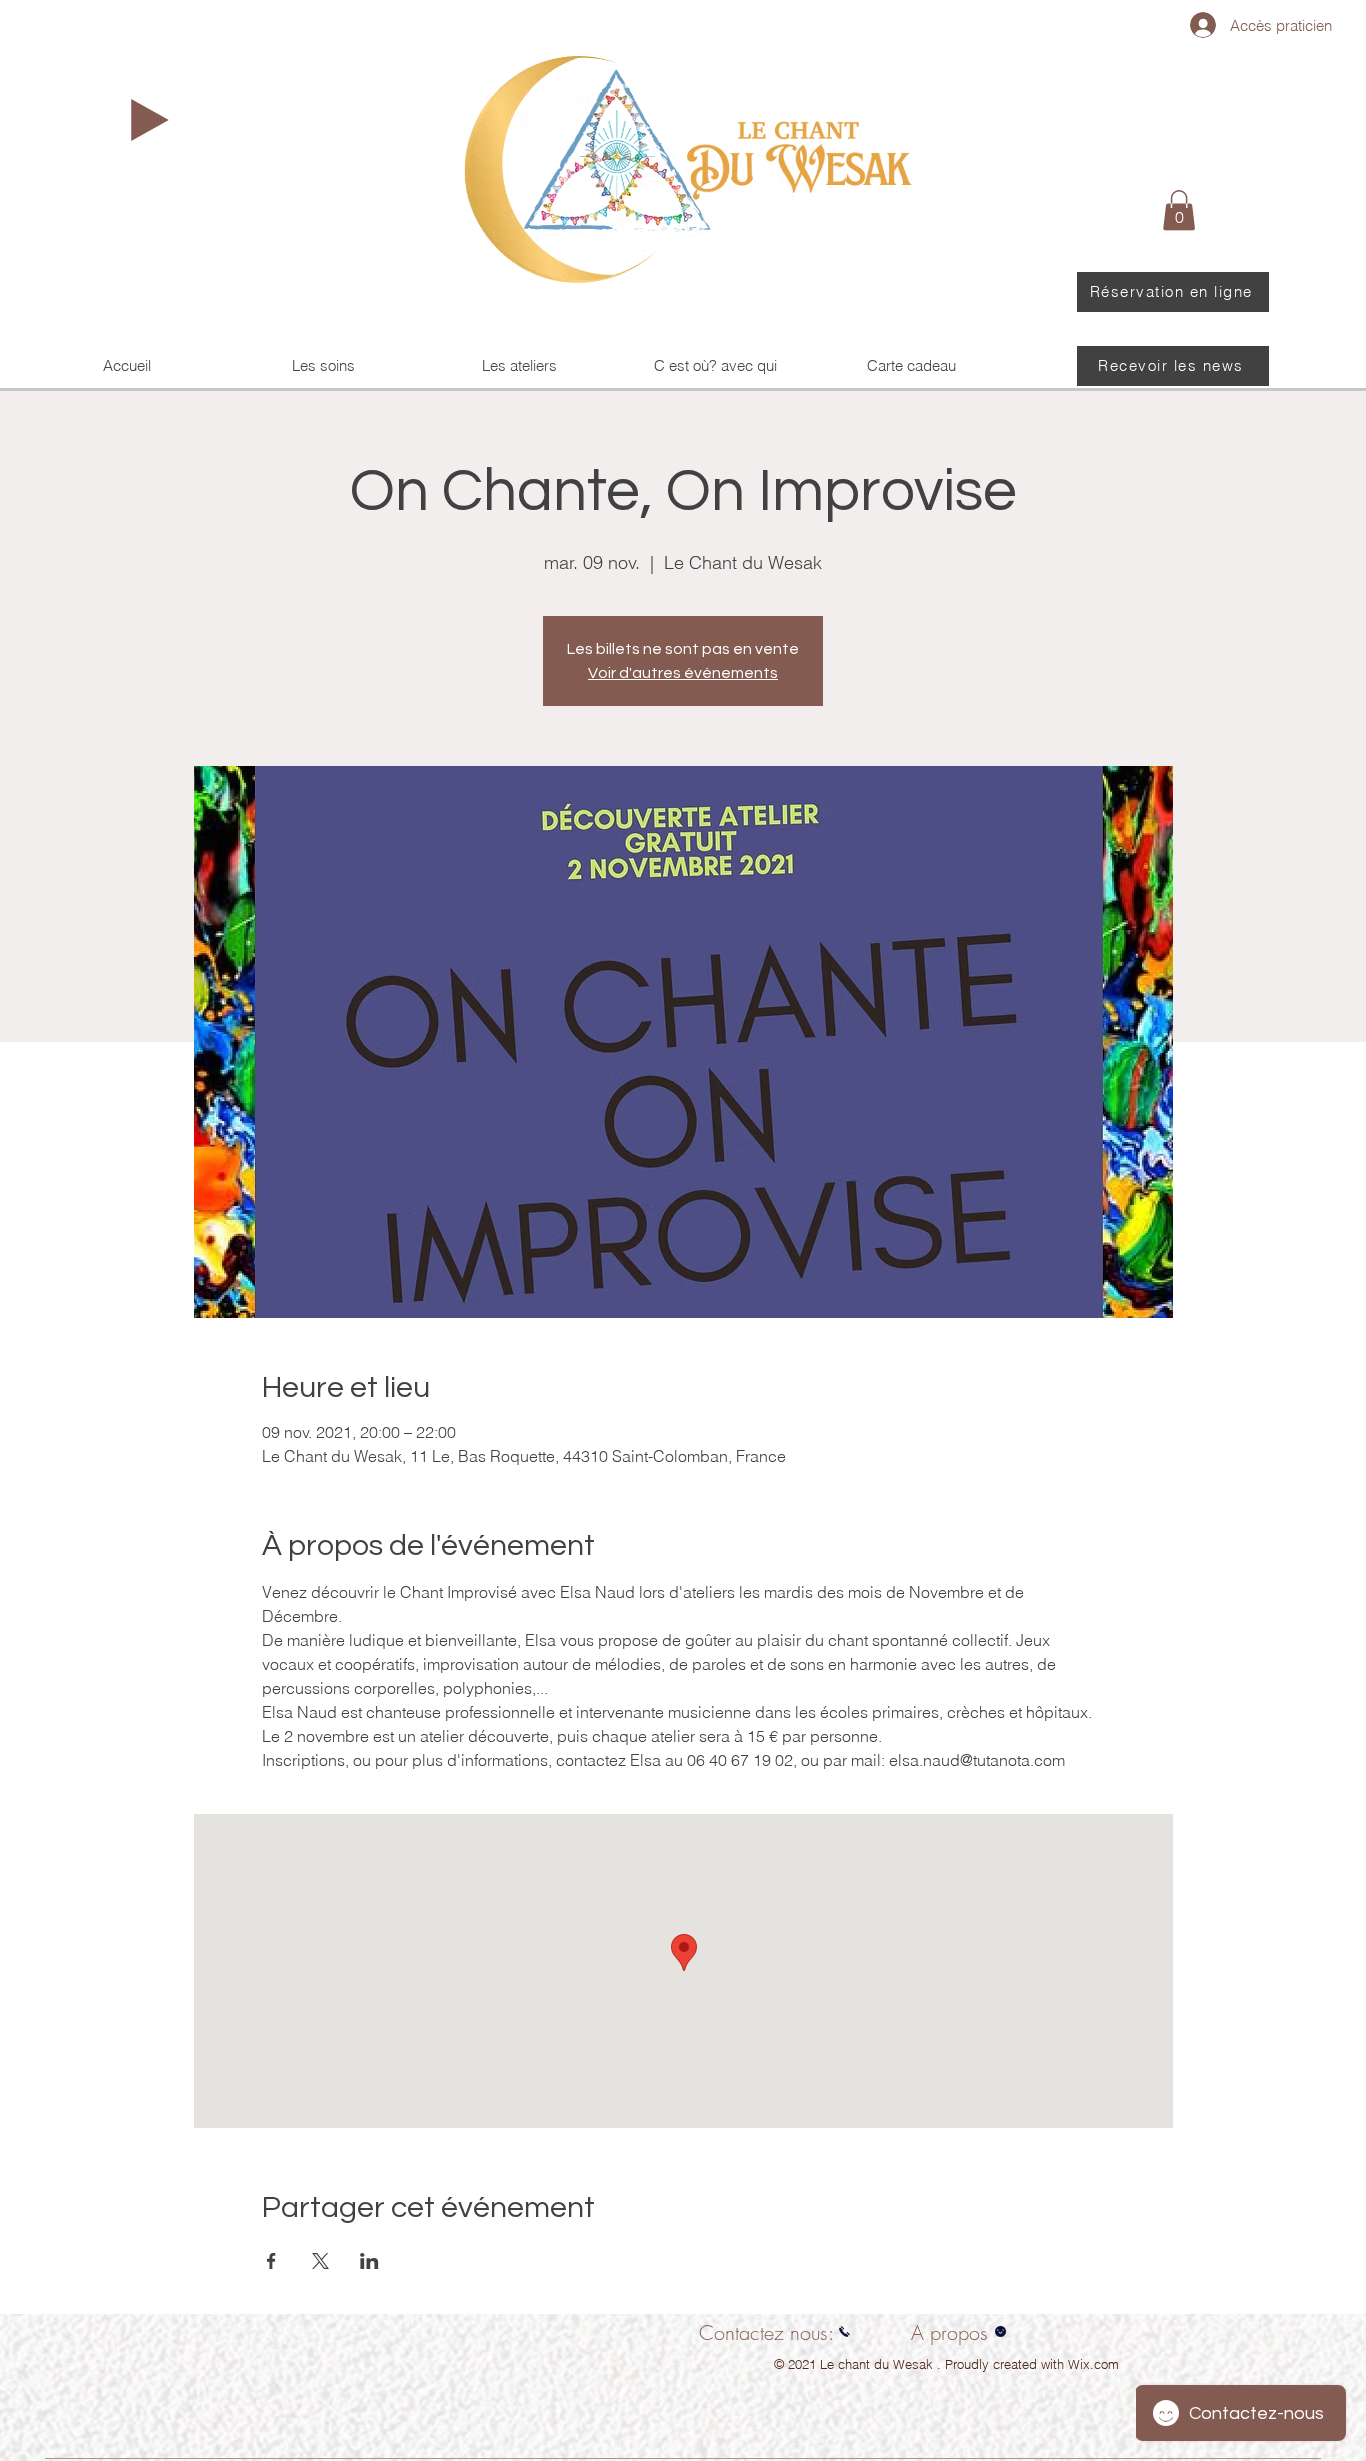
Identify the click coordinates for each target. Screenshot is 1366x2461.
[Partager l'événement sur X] (320, 2261)
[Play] (150, 120)
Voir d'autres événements (683, 673)
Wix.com (1093, 2364)
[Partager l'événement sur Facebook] (271, 2261)
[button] (1179, 210)
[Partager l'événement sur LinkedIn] (369, 2261)
